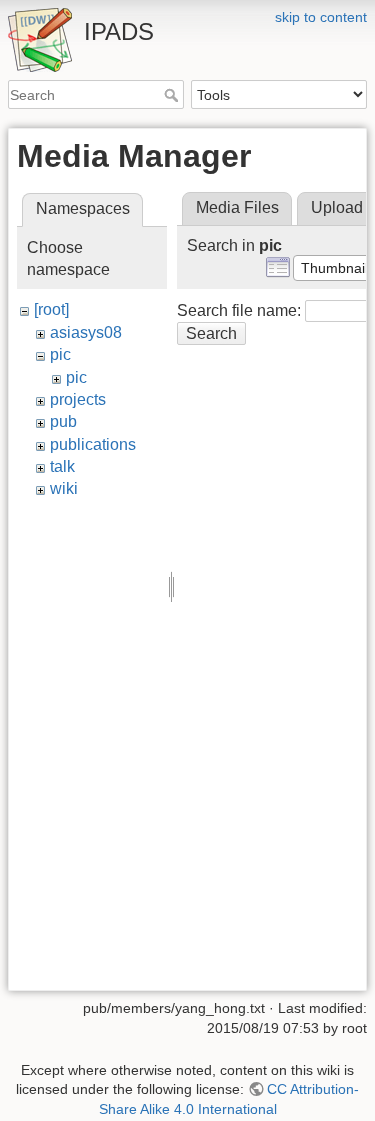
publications (93, 444)
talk (62, 466)
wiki (64, 488)
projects (78, 399)
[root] (51, 309)
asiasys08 (86, 332)
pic (60, 354)
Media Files (237, 207)
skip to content (321, 17)
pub (63, 421)
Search (173, 95)
